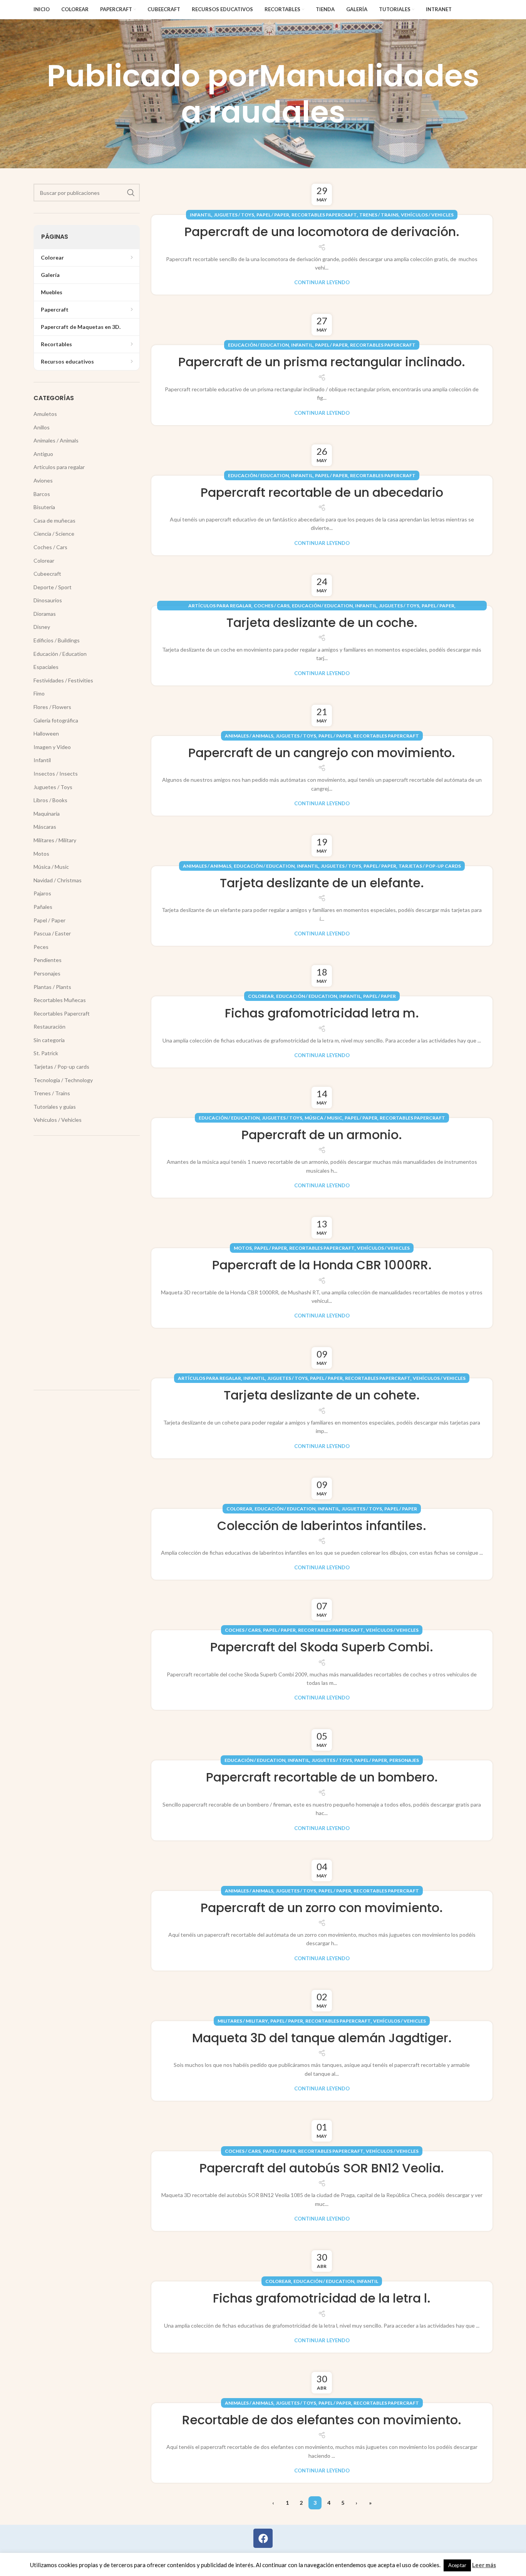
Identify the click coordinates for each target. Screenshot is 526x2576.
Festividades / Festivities (63, 680)
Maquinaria (47, 814)
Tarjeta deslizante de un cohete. (322, 1395)
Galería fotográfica (56, 720)
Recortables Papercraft (324, 215)
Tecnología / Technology (63, 1080)
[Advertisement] (87, 1263)
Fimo (39, 693)
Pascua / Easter (52, 933)
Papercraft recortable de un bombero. (322, 1777)
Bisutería (44, 507)
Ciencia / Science (54, 534)
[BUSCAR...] (131, 193)
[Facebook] (263, 2538)
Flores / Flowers (52, 707)
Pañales (43, 907)
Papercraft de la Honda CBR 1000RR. (322, 1265)
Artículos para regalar (220, 606)
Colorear (261, 996)
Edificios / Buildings (57, 640)
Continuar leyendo (322, 282)
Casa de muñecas (54, 520)
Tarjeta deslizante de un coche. (322, 623)
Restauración (49, 1027)
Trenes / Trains (379, 215)
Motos (243, 1248)
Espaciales (46, 667)
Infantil (201, 215)
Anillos (42, 427)
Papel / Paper (273, 215)
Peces (41, 947)
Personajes (404, 1760)
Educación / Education (258, 345)
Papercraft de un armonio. (322, 1135)
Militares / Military (243, 2021)
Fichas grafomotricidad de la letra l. (322, 2298)
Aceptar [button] (457, 2565)
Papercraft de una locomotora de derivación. (322, 232)
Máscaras (45, 827)
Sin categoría (49, 1040)
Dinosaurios (48, 600)
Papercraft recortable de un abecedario (322, 492)
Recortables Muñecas (60, 1000)
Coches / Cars (272, 606)
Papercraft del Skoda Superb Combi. (322, 1647)
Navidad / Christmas (58, 880)
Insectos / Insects (56, 773)
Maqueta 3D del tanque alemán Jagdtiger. (322, 2038)
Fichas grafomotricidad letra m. (322, 1013)
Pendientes (48, 960)
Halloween (46, 733)
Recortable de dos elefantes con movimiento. (322, 2420)
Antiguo (43, 454)
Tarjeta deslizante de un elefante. (322, 883)
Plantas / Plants (52, 987)
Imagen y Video (52, 747)
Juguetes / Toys (234, 215)
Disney (42, 627)
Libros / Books (50, 800)
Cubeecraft (47, 574)
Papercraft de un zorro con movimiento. (322, 1908)
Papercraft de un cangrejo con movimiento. (322, 753)
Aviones (43, 480)
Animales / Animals (249, 736)
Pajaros (42, 893)
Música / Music (323, 1118)
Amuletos (45, 414)
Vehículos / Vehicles (427, 215)
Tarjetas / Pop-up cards (430, 866)
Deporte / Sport (53, 587)
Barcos (42, 494)
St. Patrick (46, 1053)
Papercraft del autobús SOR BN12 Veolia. (322, 2168)
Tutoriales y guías (55, 1107)
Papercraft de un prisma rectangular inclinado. (322, 362)
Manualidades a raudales (330, 94)
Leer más (484, 2565)
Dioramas (45, 614)
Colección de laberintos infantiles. (322, 1526)
